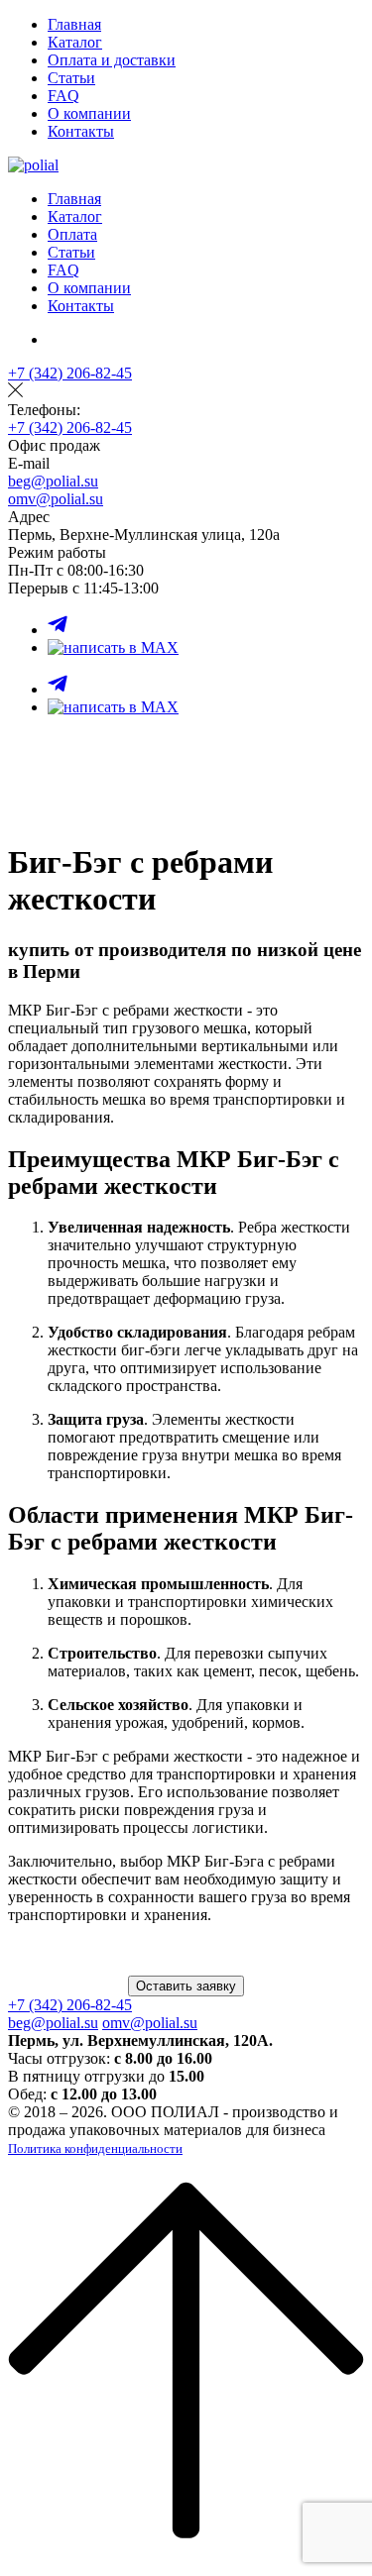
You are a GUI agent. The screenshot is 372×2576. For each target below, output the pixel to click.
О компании (89, 113)
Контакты (81, 131)
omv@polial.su (56, 499)
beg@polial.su (53, 481)
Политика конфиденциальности (95, 2148)
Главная (74, 24)
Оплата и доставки (112, 60)
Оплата (72, 234)
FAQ (63, 96)
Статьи (71, 78)
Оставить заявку (186, 1986)
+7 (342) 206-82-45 (70, 373)
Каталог (75, 42)
